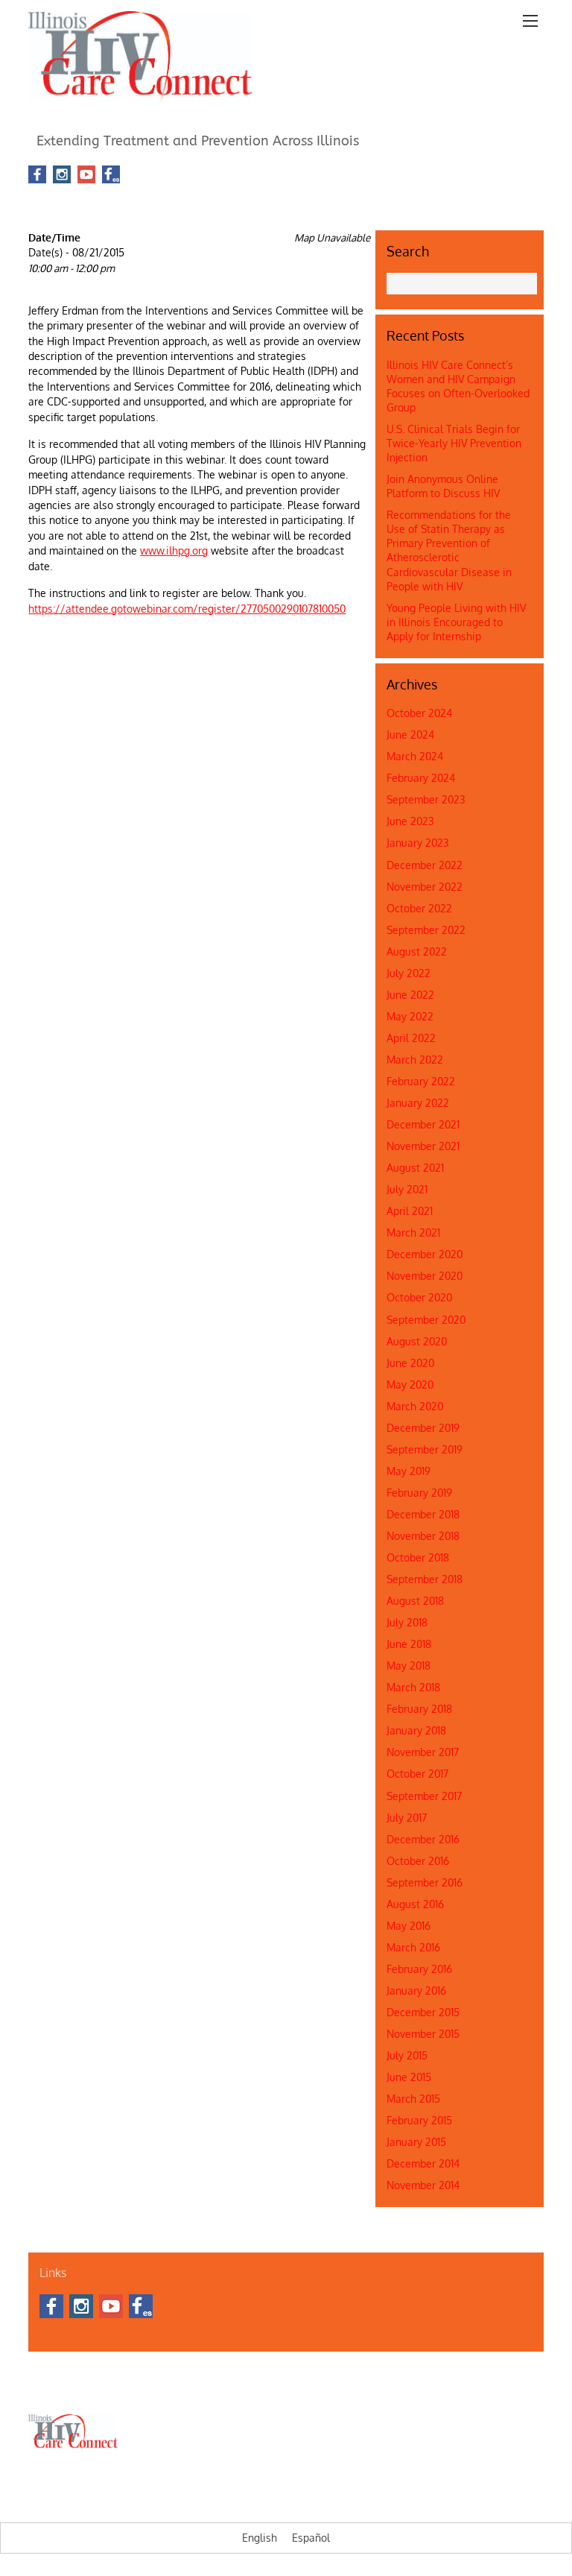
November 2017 (423, 1752)
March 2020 (415, 1406)
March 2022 (415, 1060)
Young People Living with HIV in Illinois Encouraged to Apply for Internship (456, 622)
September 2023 (426, 799)
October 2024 (419, 713)
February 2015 (419, 2120)
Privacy (491, 2388)
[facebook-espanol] (111, 175)
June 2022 (410, 995)
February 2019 (419, 1493)
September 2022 (426, 930)
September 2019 (425, 1449)
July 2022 (409, 973)
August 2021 (415, 1168)
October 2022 (419, 908)
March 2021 (413, 1232)
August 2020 (417, 1341)
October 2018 (418, 1557)
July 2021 (407, 1189)
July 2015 (407, 2055)
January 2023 (418, 843)
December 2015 (423, 2012)
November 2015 (423, 2034)
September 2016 (425, 1882)
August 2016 (415, 1904)
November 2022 (425, 887)
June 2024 (410, 735)
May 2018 (409, 1666)
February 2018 (419, 1709)
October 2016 (418, 1861)
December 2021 (423, 1124)
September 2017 (424, 1796)
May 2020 (410, 1385)
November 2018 (423, 1536)
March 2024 (415, 756)
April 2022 (411, 1038)
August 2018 (415, 1601)
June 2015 (409, 2077)
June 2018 (409, 1644)
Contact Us (96, 2388)
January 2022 (418, 1103)
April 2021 (410, 1211)
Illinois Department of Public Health (199, 2388)
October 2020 (419, 1297)
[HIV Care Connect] (140, 93)
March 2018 (413, 1687)
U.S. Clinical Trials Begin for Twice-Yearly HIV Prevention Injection (454, 443)
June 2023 (410, 821)
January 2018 (416, 1730)
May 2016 (409, 1926)
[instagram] (62, 175)
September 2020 (426, 1320)
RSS (150, 174)
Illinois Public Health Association (345, 2388)
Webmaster (444, 2388)
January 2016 (416, 1991)
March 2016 (413, 1947)
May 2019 (409, 1471)
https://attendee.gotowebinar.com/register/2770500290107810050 (187, 609)
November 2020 (425, 1276)
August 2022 (417, 951)
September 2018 (425, 1579)
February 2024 (421, 778)
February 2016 (419, 1969)
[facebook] (37, 175)
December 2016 (423, 1839)
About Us (47, 2388)
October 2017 (417, 1774)
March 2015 (413, 2099)
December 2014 (423, 2163)
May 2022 (410, 1016)
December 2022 (425, 865)
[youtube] (86, 175)
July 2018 (407, 1622)
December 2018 (423, 1514)
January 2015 (416, 2142)
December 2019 (423, 1428)
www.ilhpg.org (174, 550)
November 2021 (423, 1146)
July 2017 (407, 1818)
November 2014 (423, 2185)
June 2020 (410, 1363)
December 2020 (425, 1254)
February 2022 (421, 1081)
